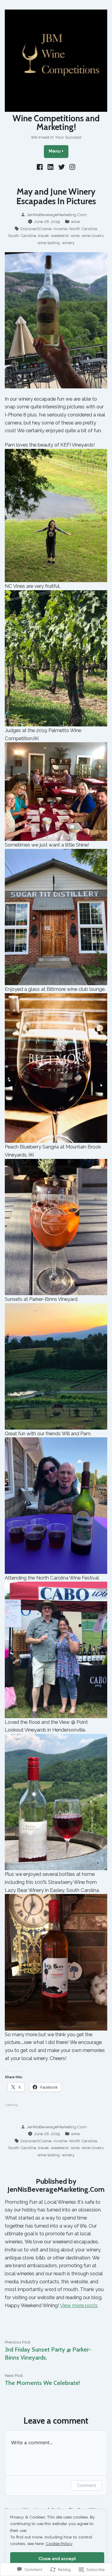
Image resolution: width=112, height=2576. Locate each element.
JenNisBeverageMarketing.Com (57, 215)
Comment (86, 2485)
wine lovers (92, 235)
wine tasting (49, 243)
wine (75, 221)
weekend (60, 235)
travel (43, 235)
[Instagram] (72, 167)
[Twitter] (62, 167)
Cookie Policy (59, 2544)
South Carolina (22, 235)
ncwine (60, 229)
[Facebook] (40, 167)
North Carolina (83, 229)
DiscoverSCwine (36, 229)
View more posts (79, 2305)
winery (68, 243)
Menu (59, 151)
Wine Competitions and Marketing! (56, 123)
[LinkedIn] (51, 167)
